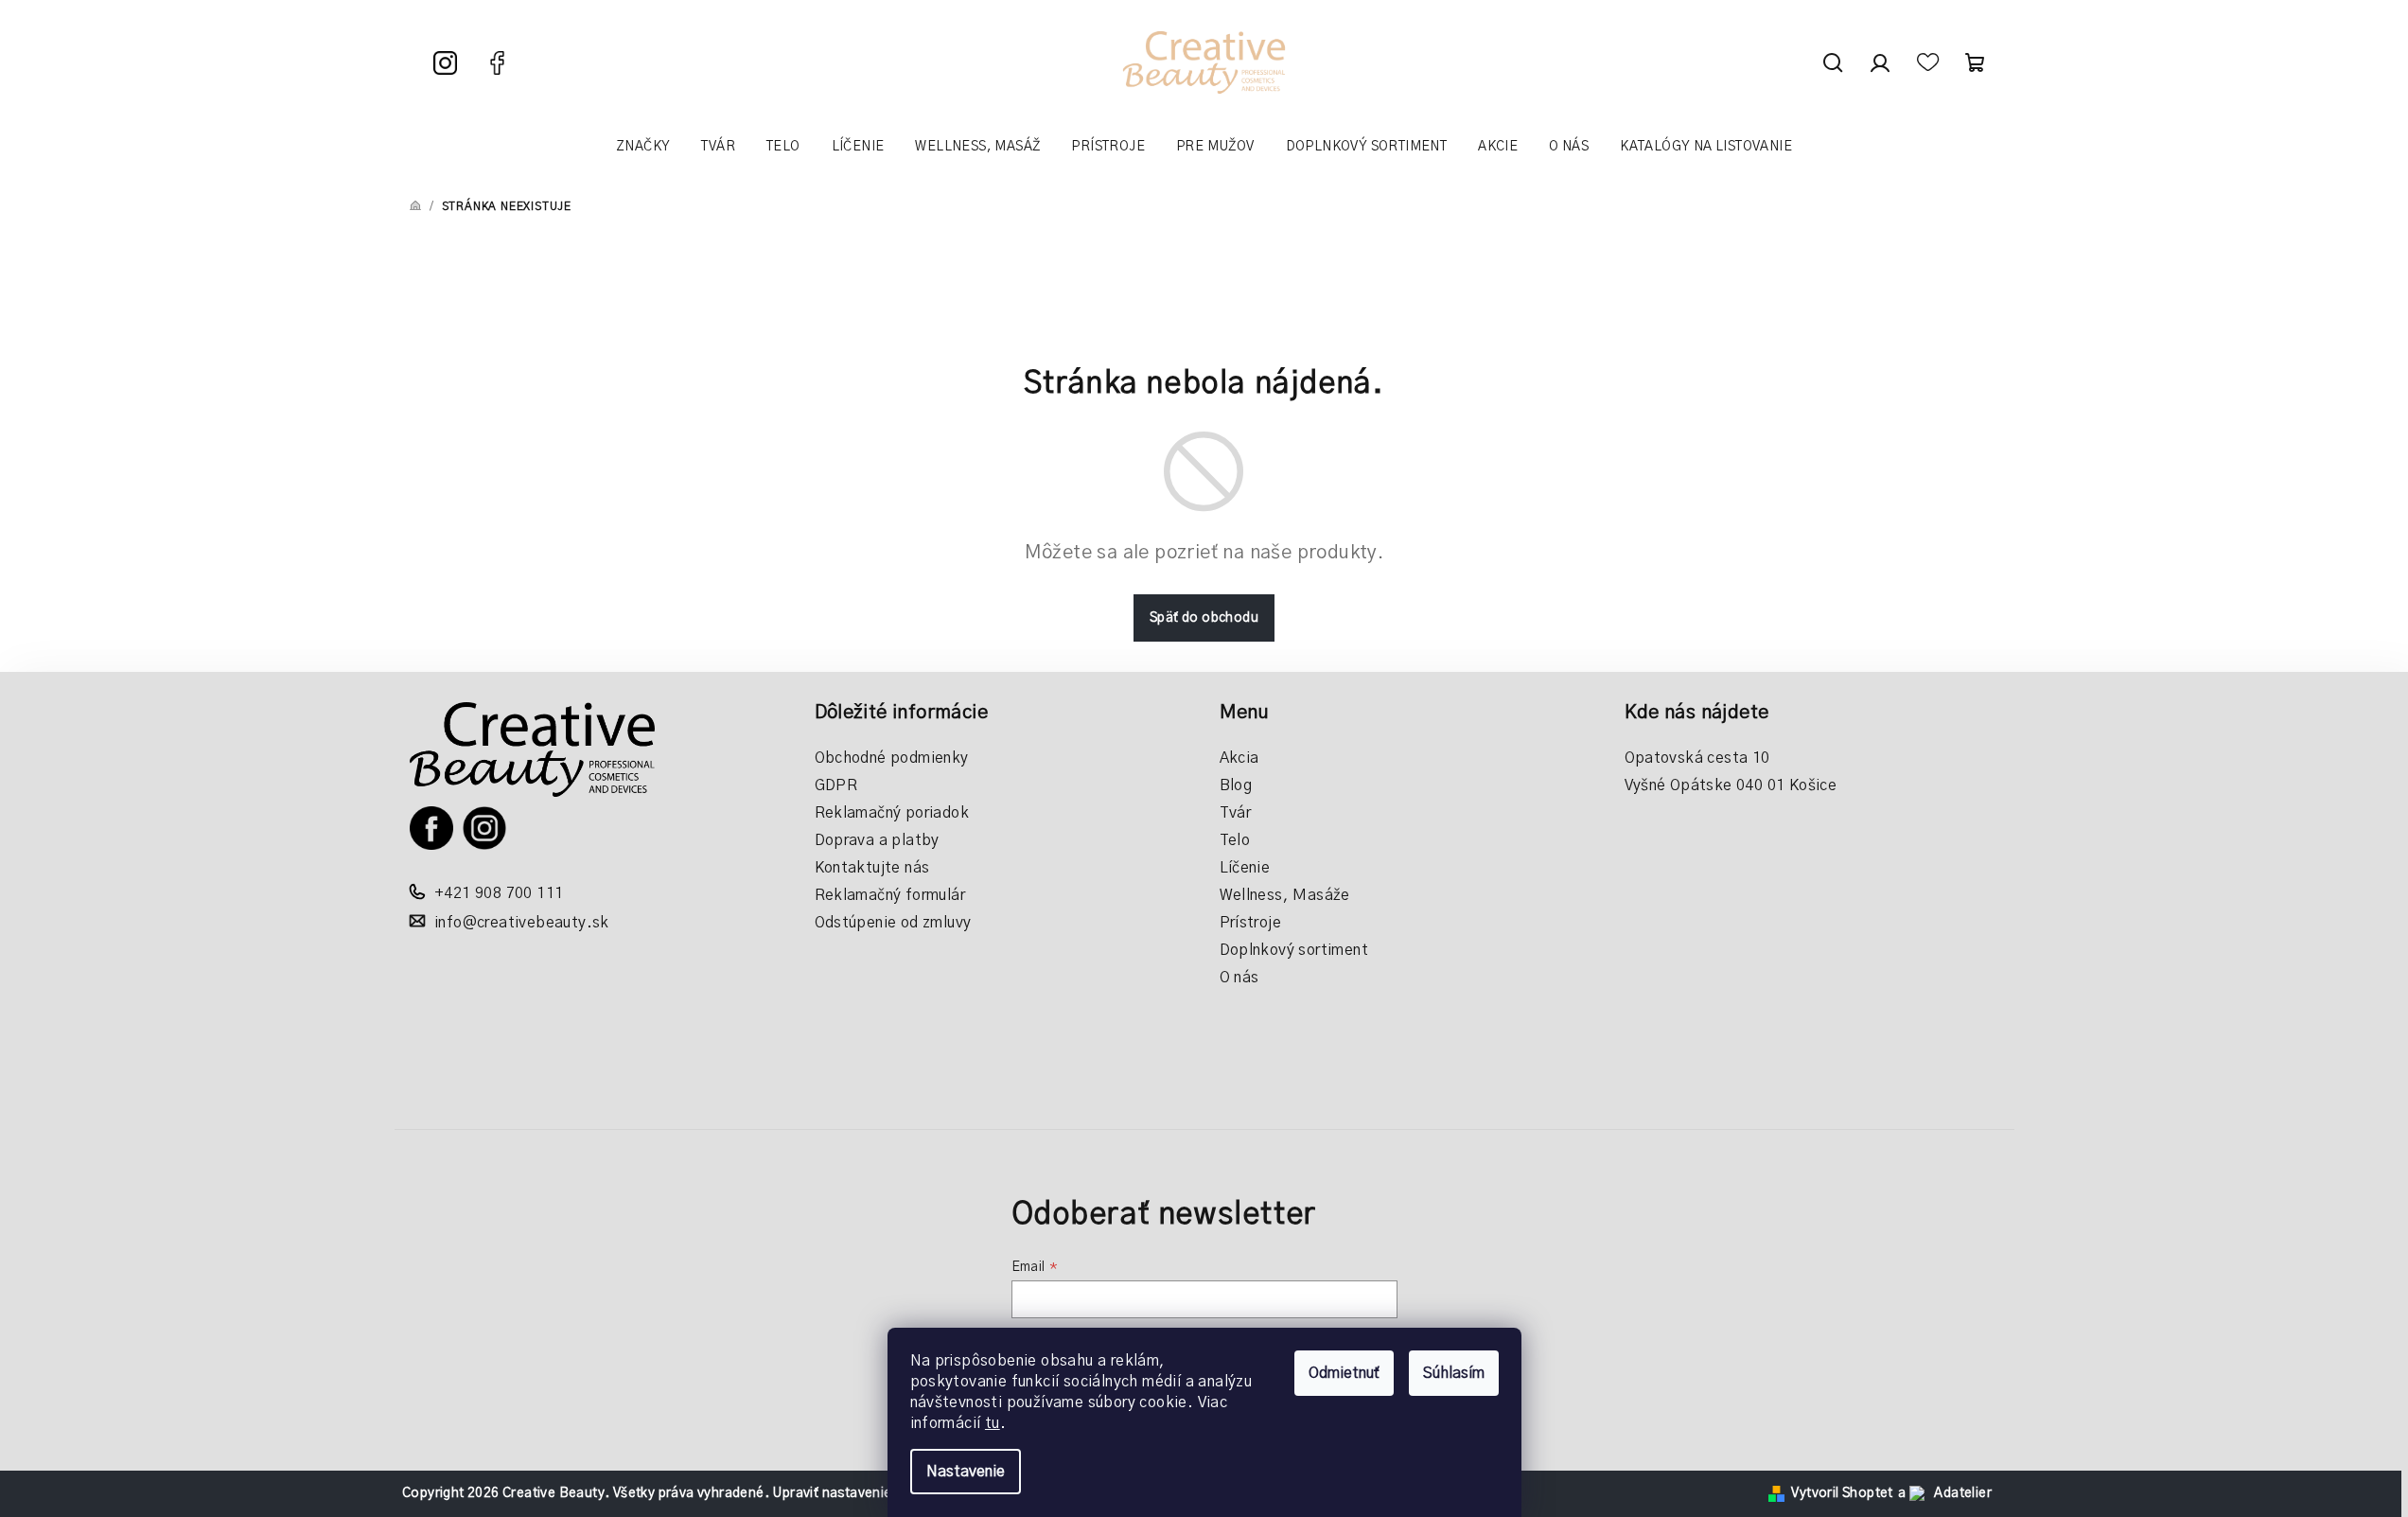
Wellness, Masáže (1285, 895)
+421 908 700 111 (499, 893)
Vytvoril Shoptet (1842, 1493)
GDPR (836, 785)
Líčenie (1245, 868)
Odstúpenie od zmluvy (893, 923)
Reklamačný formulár (890, 895)
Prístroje (1251, 923)
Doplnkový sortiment (1294, 950)
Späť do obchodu (1204, 618)
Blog (1236, 785)
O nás (1239, 978)
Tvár (1236, 813)
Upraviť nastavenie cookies (858, 1493)
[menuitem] (643, 147)
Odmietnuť (1344, 1373)
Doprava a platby (877, 840)
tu (993, 1423)
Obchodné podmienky (892, 758)
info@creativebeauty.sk (522, 923)
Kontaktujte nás (872, 868)
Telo (1235, 840)
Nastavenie (966, 1472)
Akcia (1239, 758)
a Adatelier (1945, 1493)
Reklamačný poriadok (892, 813)
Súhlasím (1454, 1373)
